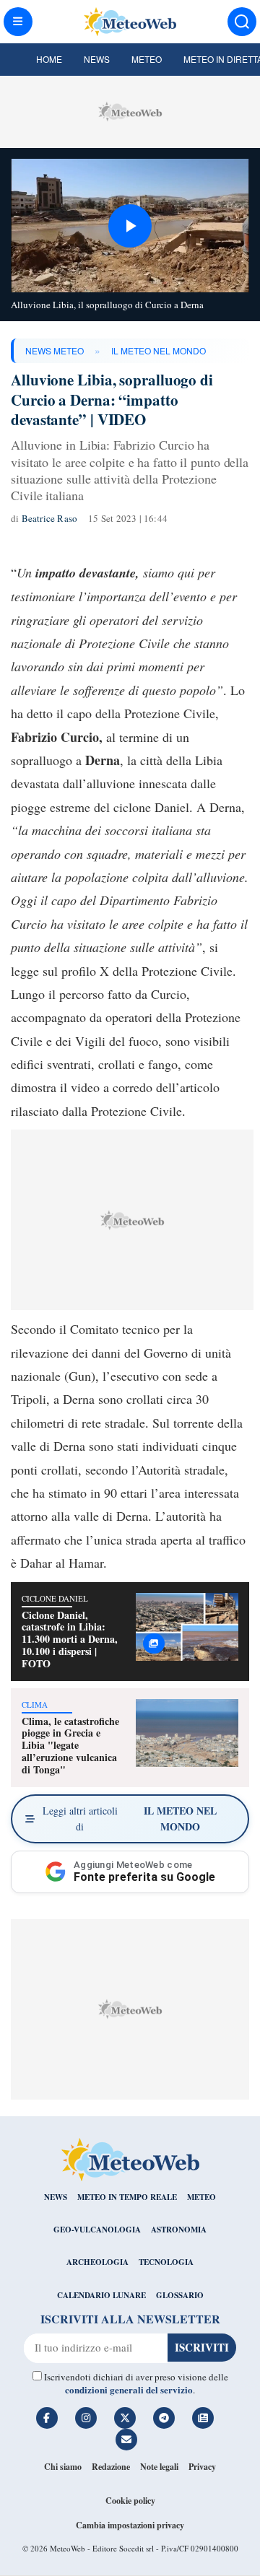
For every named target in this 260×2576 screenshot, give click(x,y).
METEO (201, 2197)
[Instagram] (86, 2418)
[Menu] (18, 22)
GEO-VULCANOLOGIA (97, 2230)
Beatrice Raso (50, 518)
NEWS (56, 2197)
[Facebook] (47, 2418)
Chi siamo (63, 2467)
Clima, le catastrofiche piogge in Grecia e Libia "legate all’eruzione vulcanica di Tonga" (70, 1745)
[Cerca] (242, 22)
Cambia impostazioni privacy (130, 2525)
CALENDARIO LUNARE (101, 2295)
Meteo (147, 59)
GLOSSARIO (180, 2295)
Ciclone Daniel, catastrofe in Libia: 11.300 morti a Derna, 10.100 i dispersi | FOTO (70, 1639)
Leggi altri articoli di (130, 1819)
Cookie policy (130, 2501)
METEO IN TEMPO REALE (127, 2197)
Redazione (111, 2467)
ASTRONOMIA (179, 2230)
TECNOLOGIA (166, 2262)
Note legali (159, 2467)
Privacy (202, 2467)
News (97, 59)
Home (49, 59)
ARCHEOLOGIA (97, 2262)
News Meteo (55, 350)
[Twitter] (125, 2418)
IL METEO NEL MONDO (159, 350)
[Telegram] (164, 2418)
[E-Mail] (126, 2440)
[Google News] (203, 2418)
